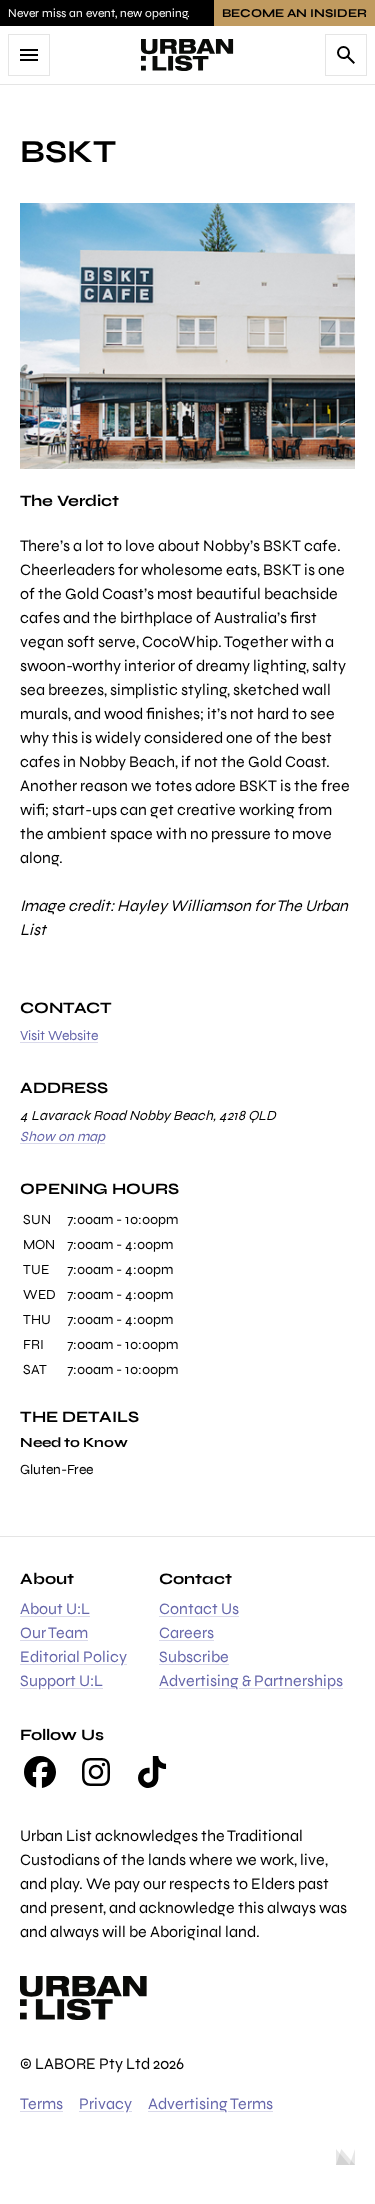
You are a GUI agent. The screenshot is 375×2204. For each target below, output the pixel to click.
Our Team (54, 1632)
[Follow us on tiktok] (152, 1772)
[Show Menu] (29, 55)
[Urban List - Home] (187, 55)
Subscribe (194, 1656)
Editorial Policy (73, 1656)
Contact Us (199, 1608)
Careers (186, 1632)
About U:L (55, 1608)
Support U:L (61, 1680)
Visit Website (59, 1035)
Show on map (62, 1136)
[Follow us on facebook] (40, 1772)
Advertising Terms (210, 2103)
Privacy (105, 2103)
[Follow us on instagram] (96, 1772)
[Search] (346, 55)
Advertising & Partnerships (251, 1680)
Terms (41, 2103)
